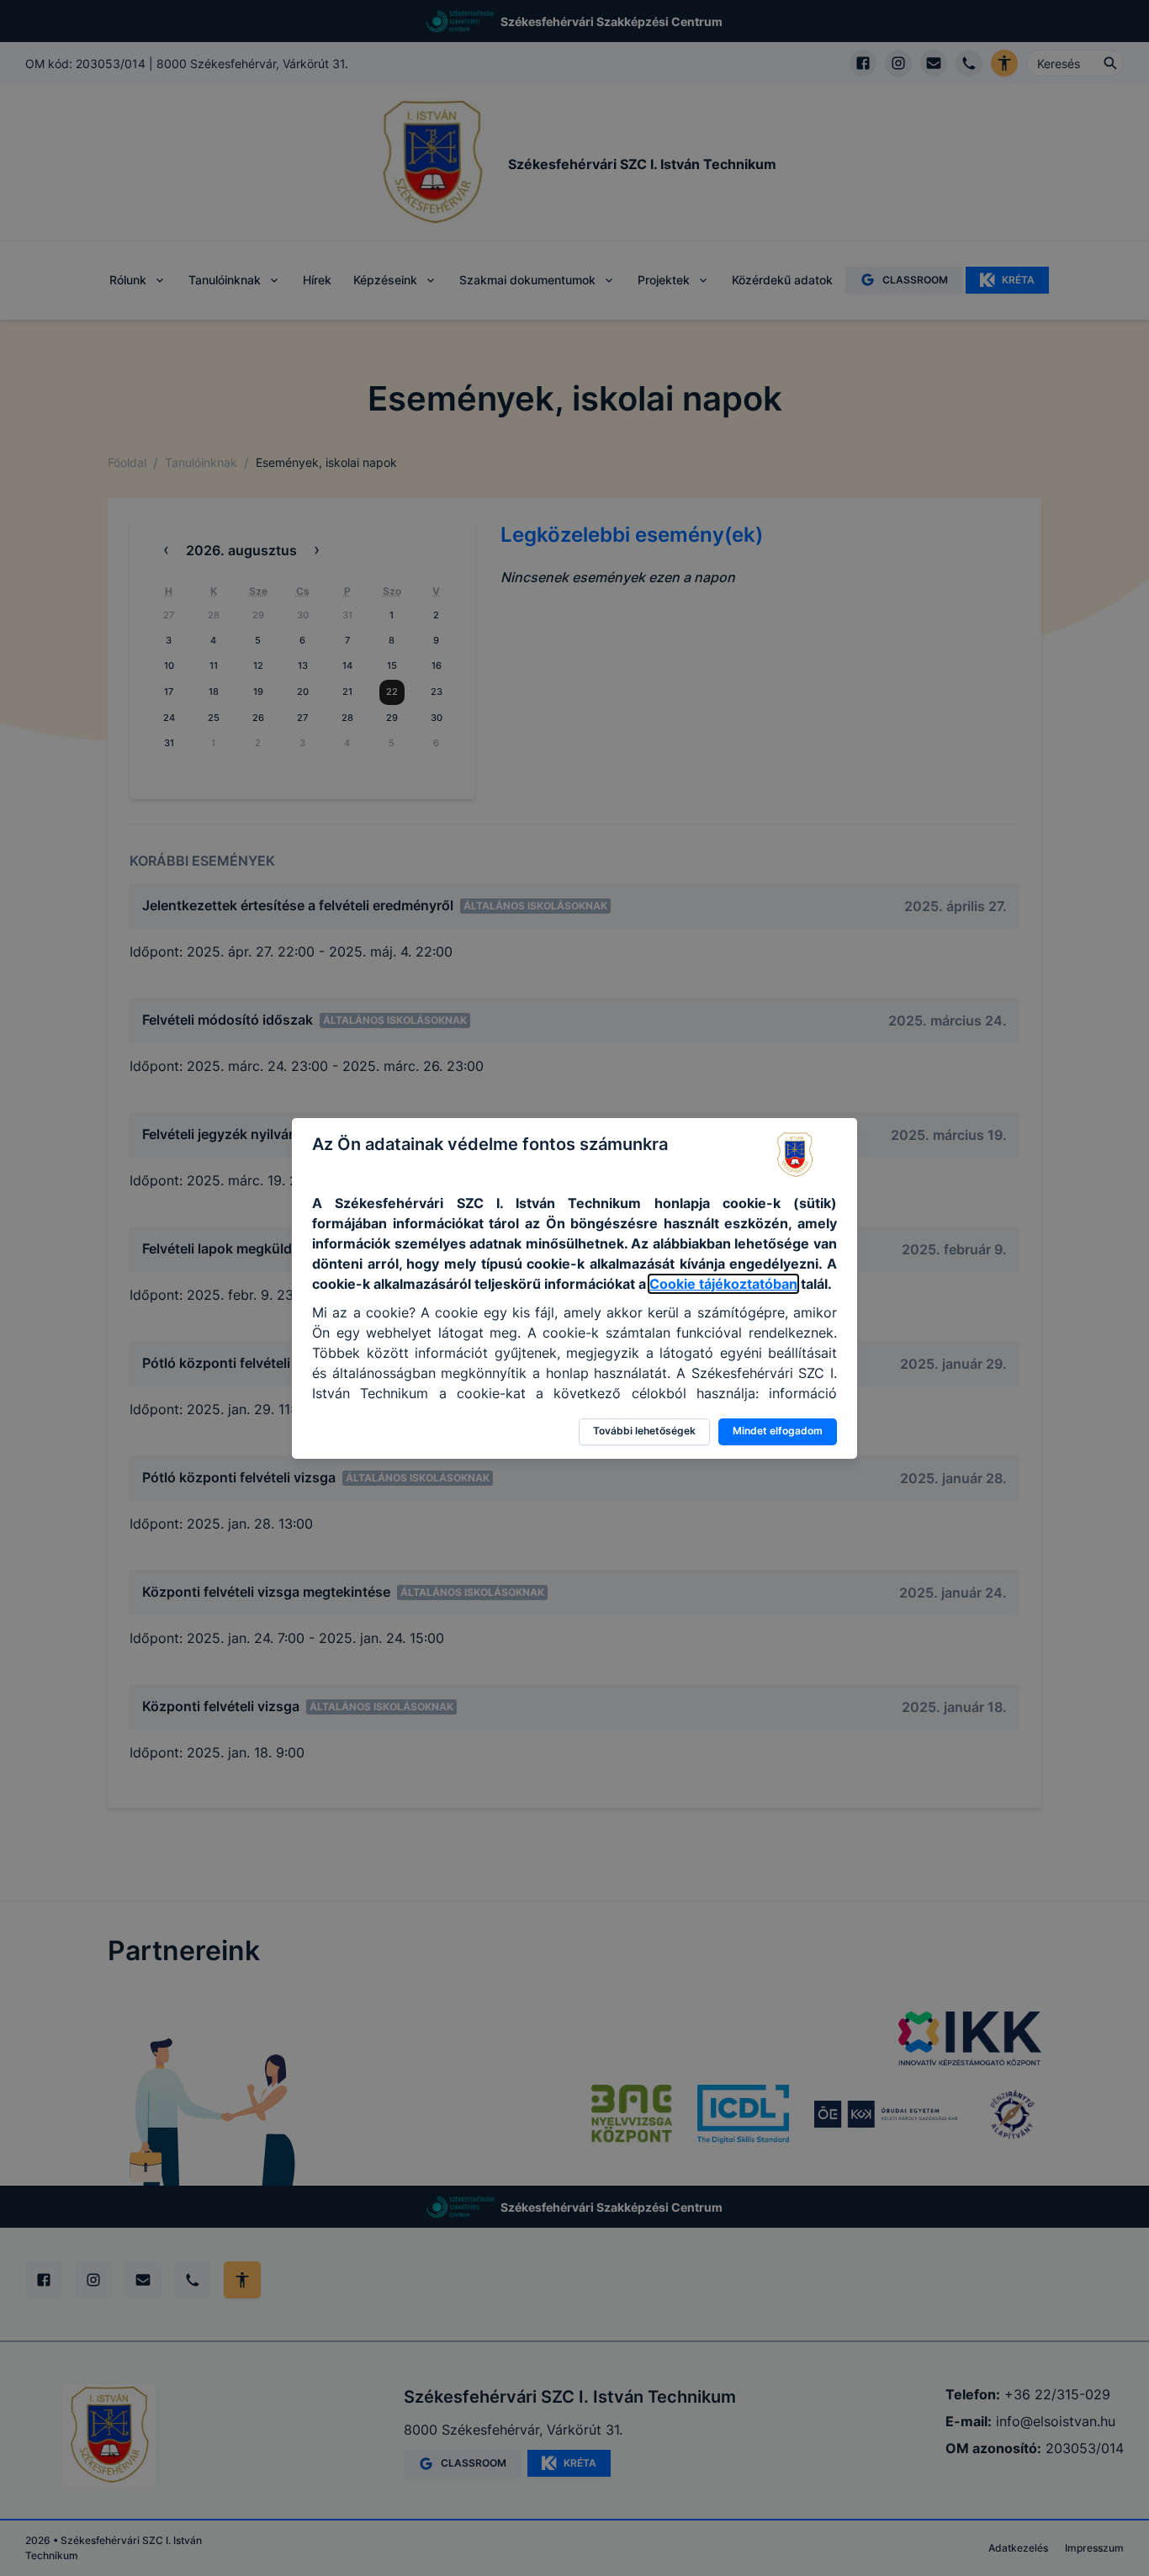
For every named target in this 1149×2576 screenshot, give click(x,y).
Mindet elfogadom (778, 1431)
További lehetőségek (644, 1431)
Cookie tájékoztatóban (723, 1284)
